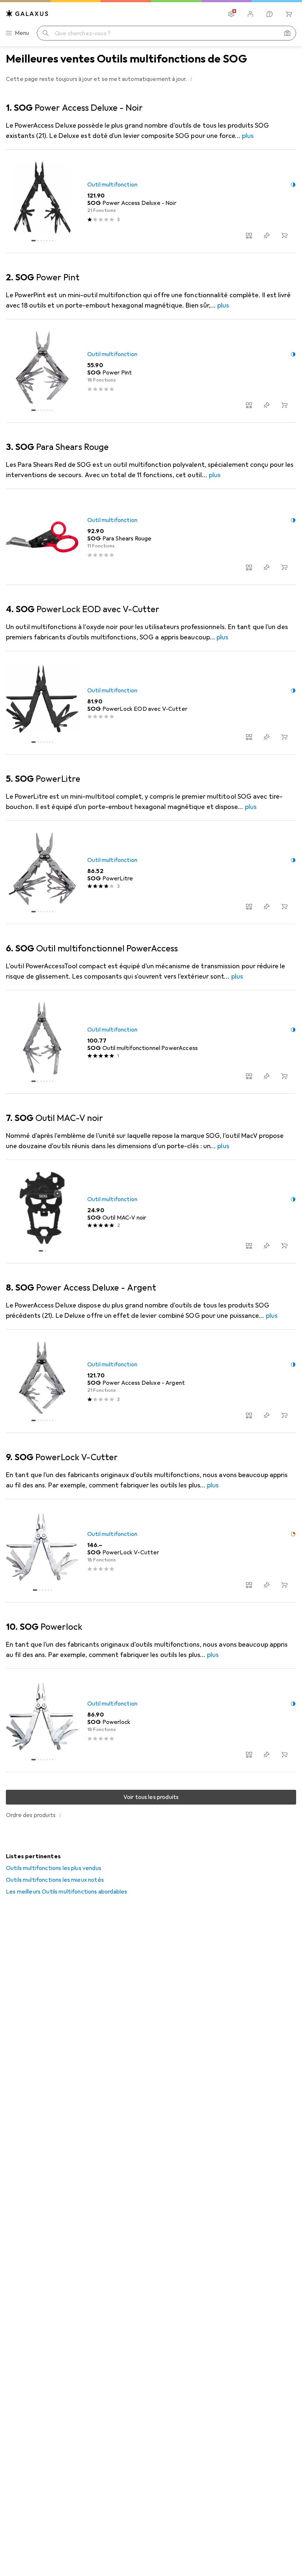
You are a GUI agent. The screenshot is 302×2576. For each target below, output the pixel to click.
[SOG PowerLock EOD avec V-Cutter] (151, 703)
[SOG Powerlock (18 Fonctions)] (151, 1720)
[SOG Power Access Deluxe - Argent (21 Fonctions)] (151, 1381)
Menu (22, 33)
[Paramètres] (231, 14)
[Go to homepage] (27, 13)
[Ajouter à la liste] (267, 235)
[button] (192, 79)
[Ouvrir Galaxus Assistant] (270, 14)
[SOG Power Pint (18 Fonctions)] (151, 371)
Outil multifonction (112, 185)
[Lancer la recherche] (46, 33)
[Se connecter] (250, 14)
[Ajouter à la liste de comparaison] (249, 235)
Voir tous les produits (151, 1797)
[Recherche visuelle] (287, 33)
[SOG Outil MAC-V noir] (151, 1212)
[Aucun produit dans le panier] (289, 14)
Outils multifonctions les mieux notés (55, 1880)
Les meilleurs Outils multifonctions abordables (66, 1892)
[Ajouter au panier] (284, 235)
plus (248, 136)
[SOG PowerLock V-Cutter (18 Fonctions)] (151, 1551)
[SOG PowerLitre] (151, 872)
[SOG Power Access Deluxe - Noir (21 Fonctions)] (151, 201)
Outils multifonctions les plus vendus (54, 1868)
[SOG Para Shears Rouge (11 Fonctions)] (151, 537)
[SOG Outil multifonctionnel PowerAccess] (151, 1042)
